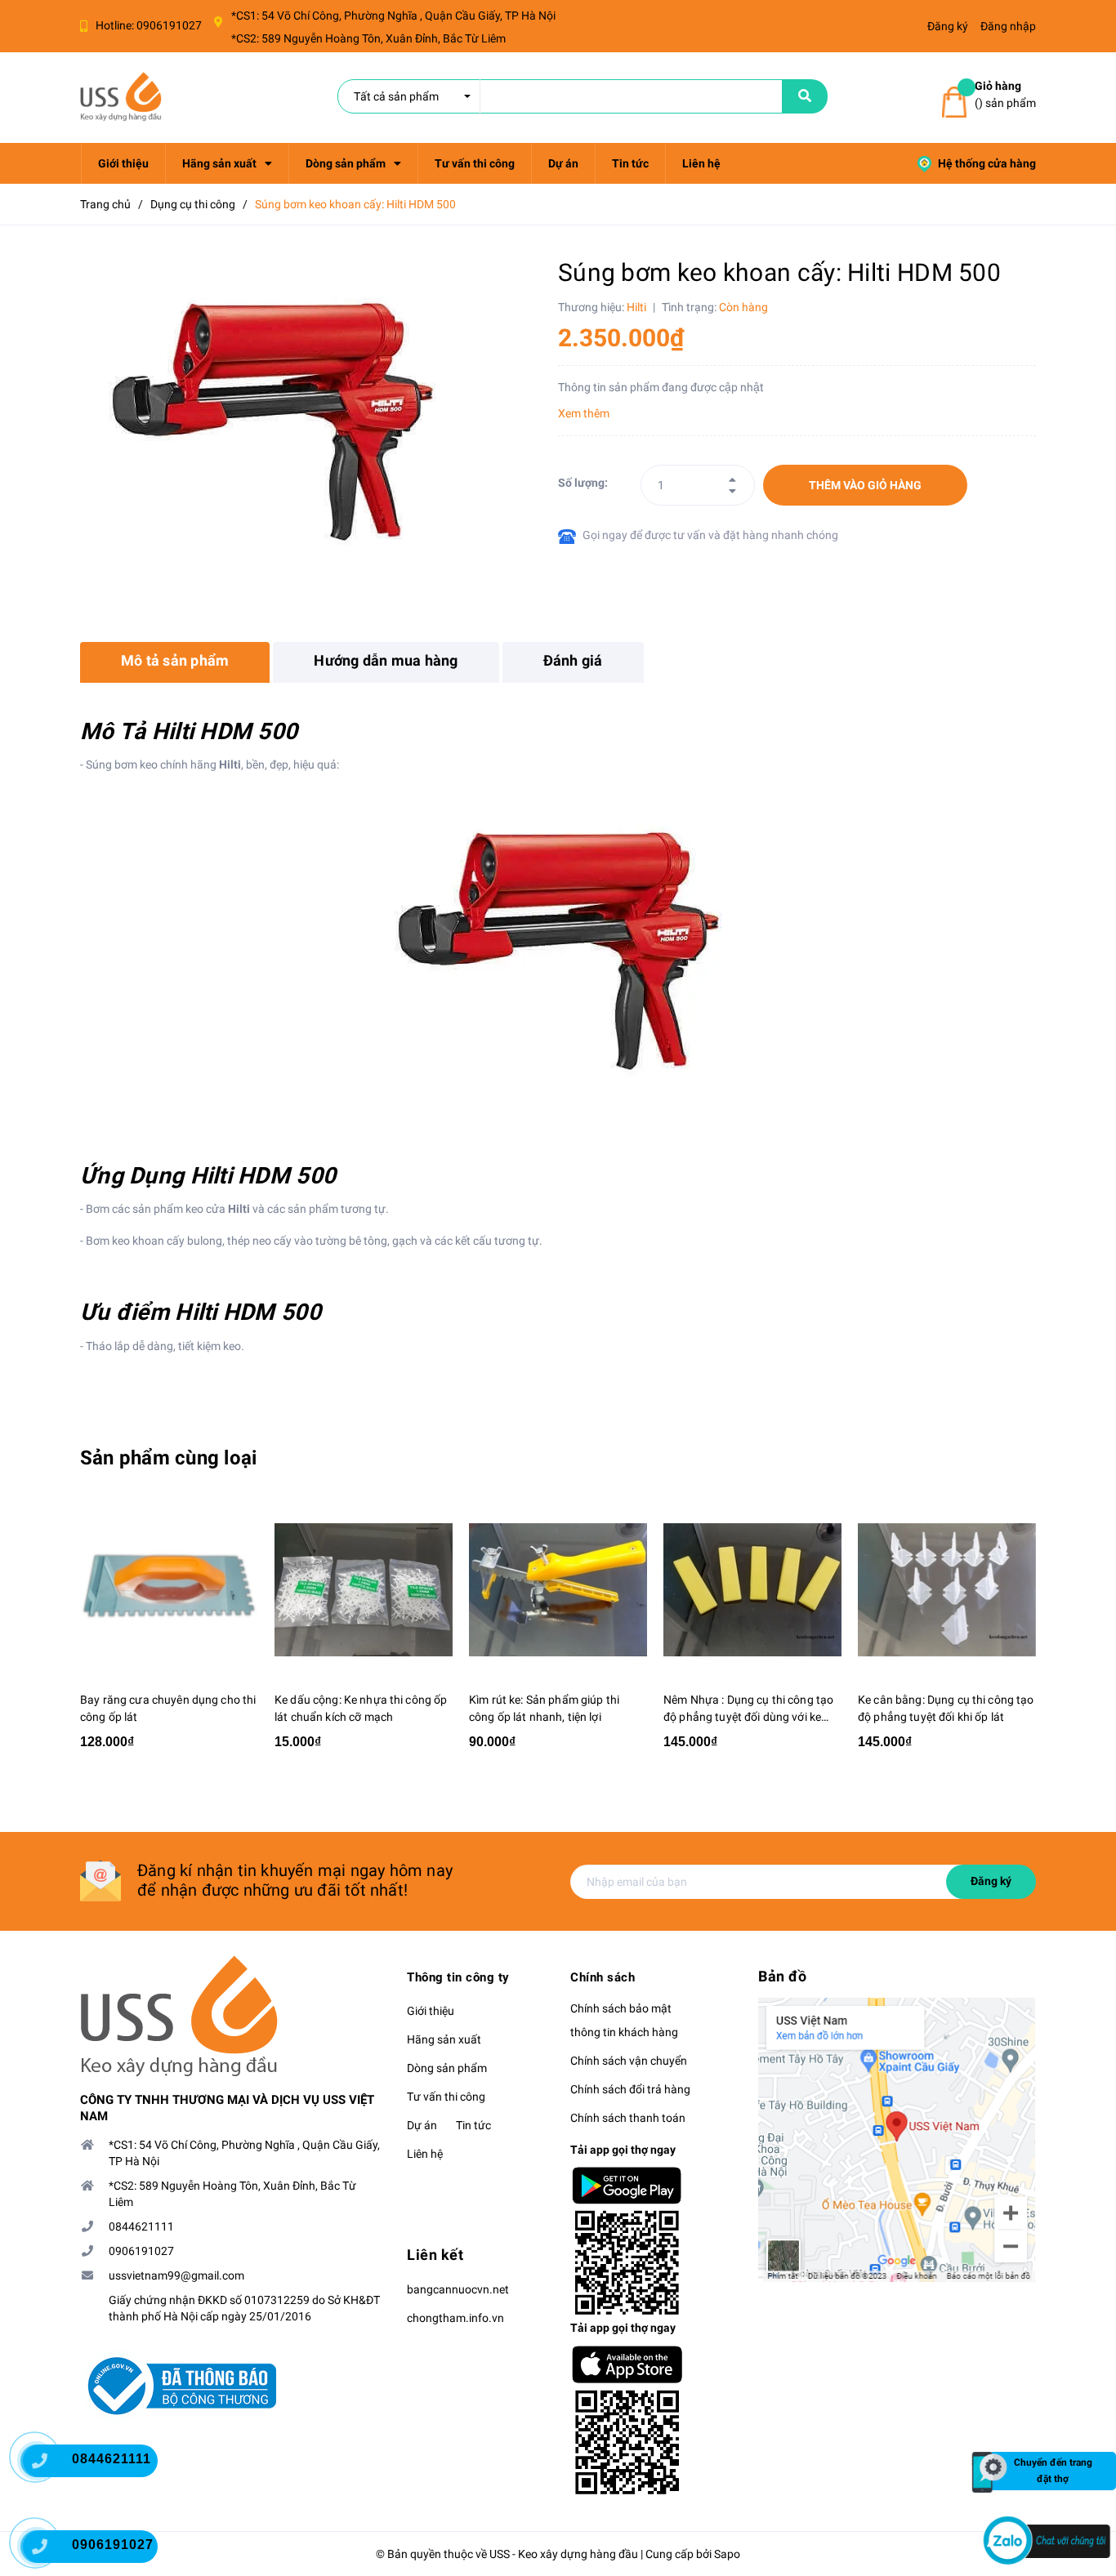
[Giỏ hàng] (954, 103)
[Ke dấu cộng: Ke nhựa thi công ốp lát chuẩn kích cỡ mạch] (364, 1590)
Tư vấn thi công (446, 2097)
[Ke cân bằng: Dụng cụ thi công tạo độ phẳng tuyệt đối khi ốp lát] (947, 1590)
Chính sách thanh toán (628, 2118)
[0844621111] (49, 2465)
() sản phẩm (1005, 94)
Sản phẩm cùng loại (168, 1458)
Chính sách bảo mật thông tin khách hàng (624, 2020)
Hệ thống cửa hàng (986, 163)
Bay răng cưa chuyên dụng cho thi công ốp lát (168, 1708)
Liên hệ (425, 2154)
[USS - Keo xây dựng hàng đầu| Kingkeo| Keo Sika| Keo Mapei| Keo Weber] (231, 2017)
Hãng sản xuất (444, 2039)
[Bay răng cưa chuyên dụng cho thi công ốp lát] (169, 1590)
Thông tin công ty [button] (458, 1977)
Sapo (727, 2554)
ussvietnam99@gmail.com (176, 2275)
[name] (805, 96)
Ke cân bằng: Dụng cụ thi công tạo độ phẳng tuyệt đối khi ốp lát (946, 1708)
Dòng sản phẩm (447, 2068)
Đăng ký (991, 1881)
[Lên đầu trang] (1083, 2409)
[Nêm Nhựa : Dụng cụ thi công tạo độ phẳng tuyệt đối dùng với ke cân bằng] (752, 1590)
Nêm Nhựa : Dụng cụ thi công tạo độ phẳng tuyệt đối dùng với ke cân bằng (748, 1709)
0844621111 (141, 2226)
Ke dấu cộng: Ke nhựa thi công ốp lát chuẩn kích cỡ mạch (361, 1708)
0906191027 (169, 25)
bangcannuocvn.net (458, 2289)
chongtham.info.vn (455, 2318)
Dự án (422, 2125)
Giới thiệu (431, 2011)
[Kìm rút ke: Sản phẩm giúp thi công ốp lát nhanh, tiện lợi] (558, 1590)
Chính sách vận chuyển (629, 2061)
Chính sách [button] (603, 1977)
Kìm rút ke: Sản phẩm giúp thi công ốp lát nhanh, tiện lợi (544, 1708)
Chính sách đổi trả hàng (630, 2089)
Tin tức (473, 2125)
